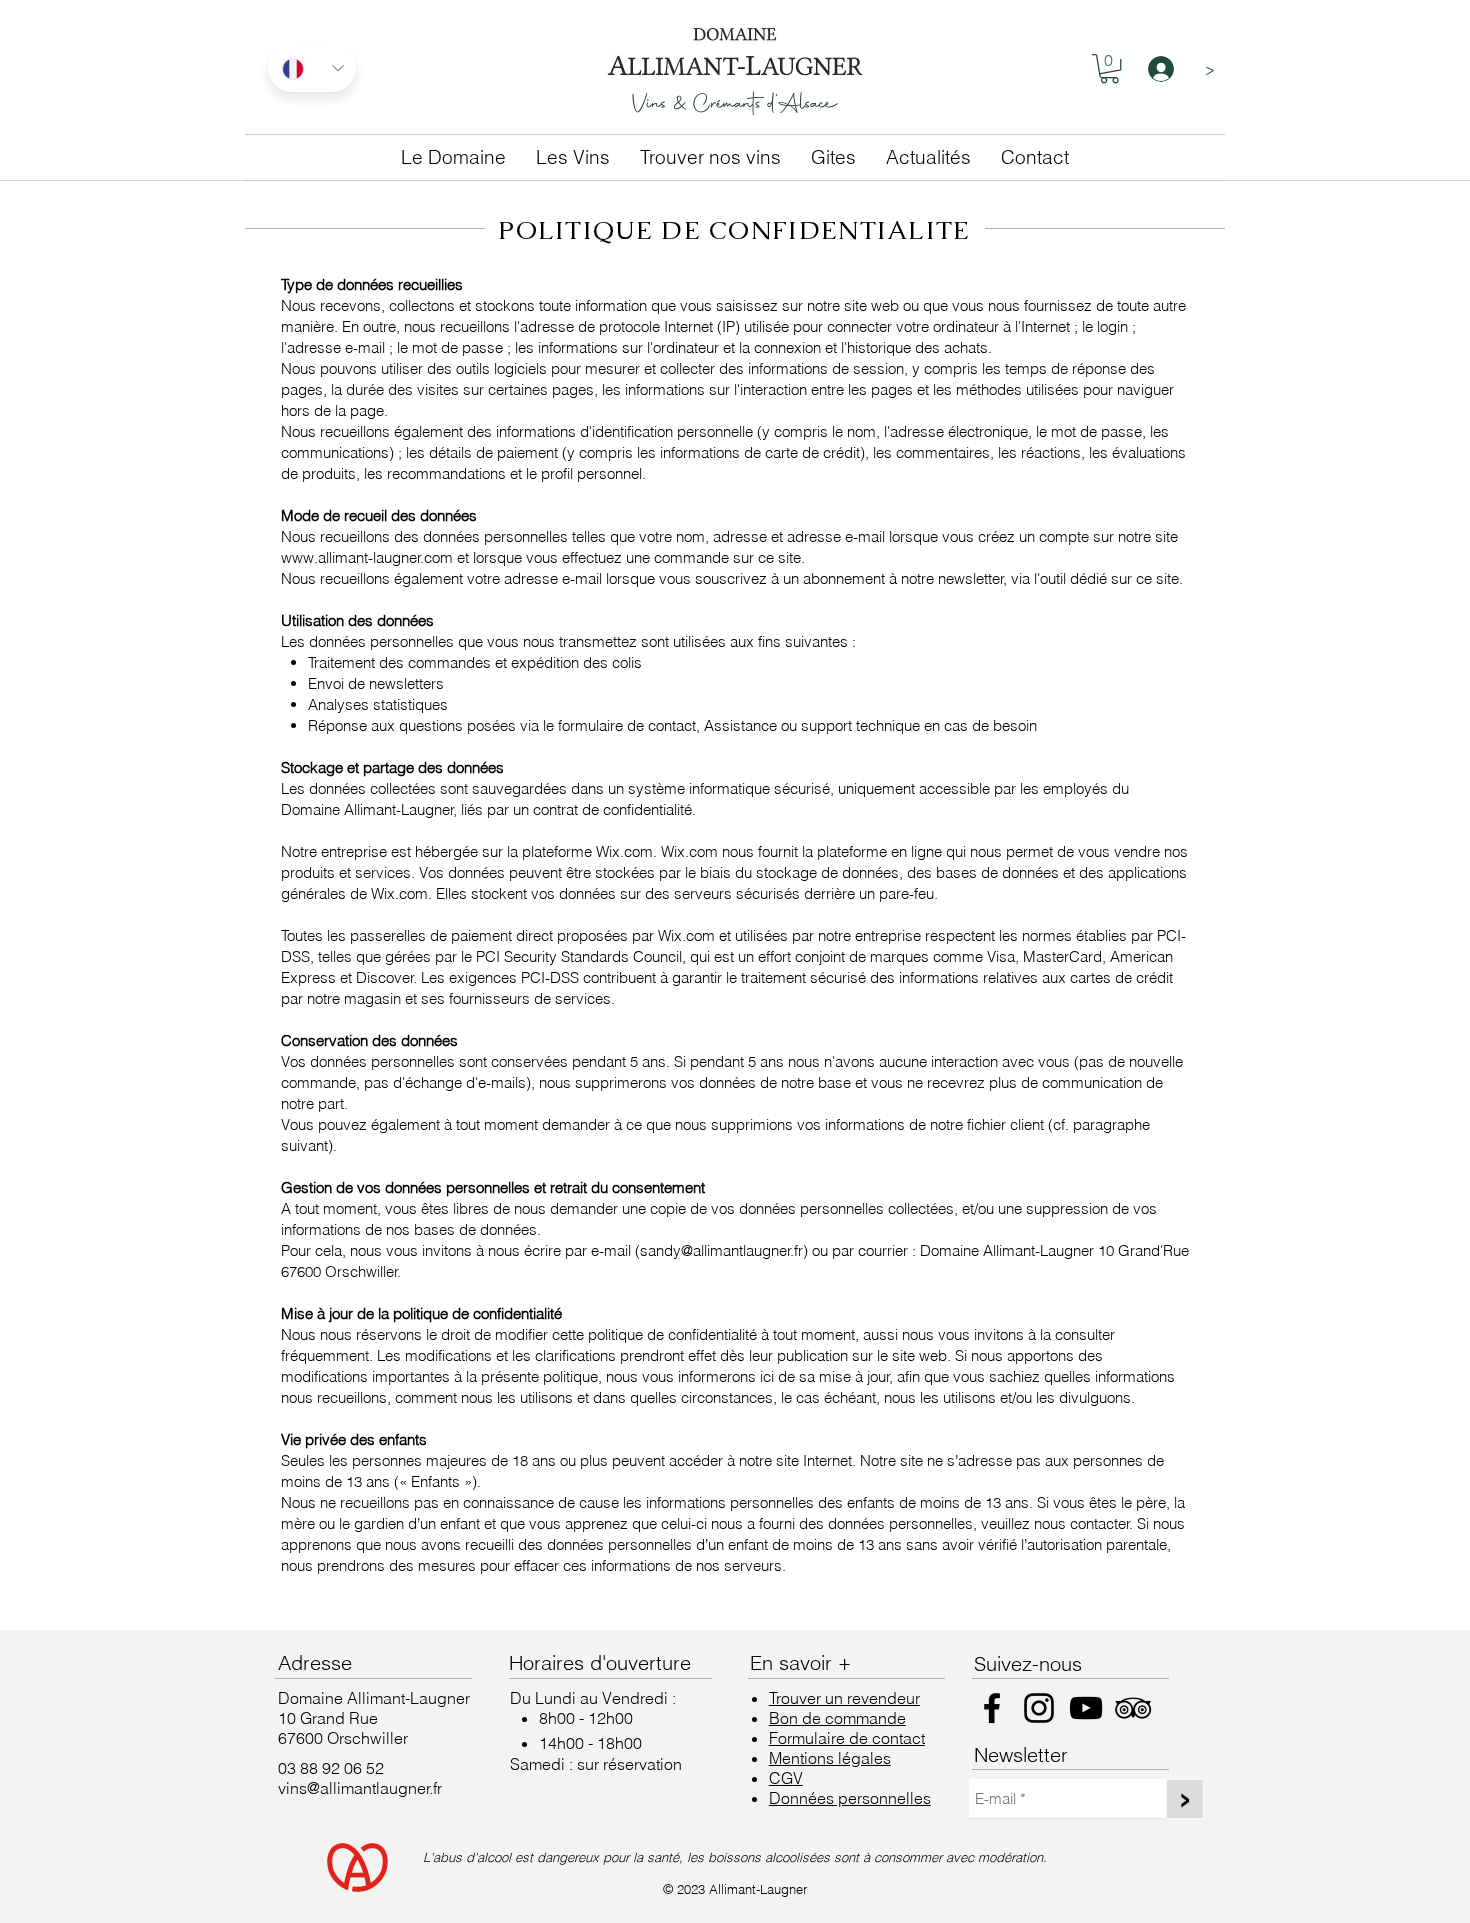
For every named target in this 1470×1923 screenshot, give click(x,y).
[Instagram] (1039, 1708)
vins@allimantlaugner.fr (360, 1788)
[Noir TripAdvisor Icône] (1133, 1708)
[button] (1109, 68)
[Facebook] (992, 1708)
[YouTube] (1086, 1708)
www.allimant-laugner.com (367, 557)
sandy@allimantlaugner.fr (721, 1250)
